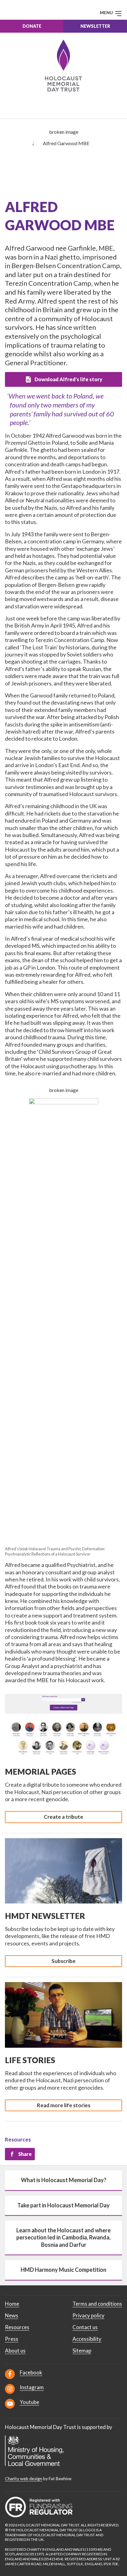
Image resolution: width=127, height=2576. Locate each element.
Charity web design (24, 2478)
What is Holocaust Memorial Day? (64, 2180)
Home (12, 2304)
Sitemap (82, 2351)
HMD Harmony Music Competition (63, 2270)
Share (25, 2154)
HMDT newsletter (45, 1916)
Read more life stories (64, 2105)
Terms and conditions (97, 2304)
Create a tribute (63, 1817)
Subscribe (63, 1961)
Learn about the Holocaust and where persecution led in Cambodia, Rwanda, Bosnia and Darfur (63, 2237)
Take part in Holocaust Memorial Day (63, 2205)
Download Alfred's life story (68, 379)
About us (15, 2351)
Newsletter (95, 26)
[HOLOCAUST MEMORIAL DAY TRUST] (64, 65)
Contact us (85, 2327)
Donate (32, 26)
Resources (18, 2139)
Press (12, 2339)
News (12, 2315)
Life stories (30, 2060)
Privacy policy (88, 2315)
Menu (107, 12)
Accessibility (87, 2339)
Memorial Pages (41, 1772)
